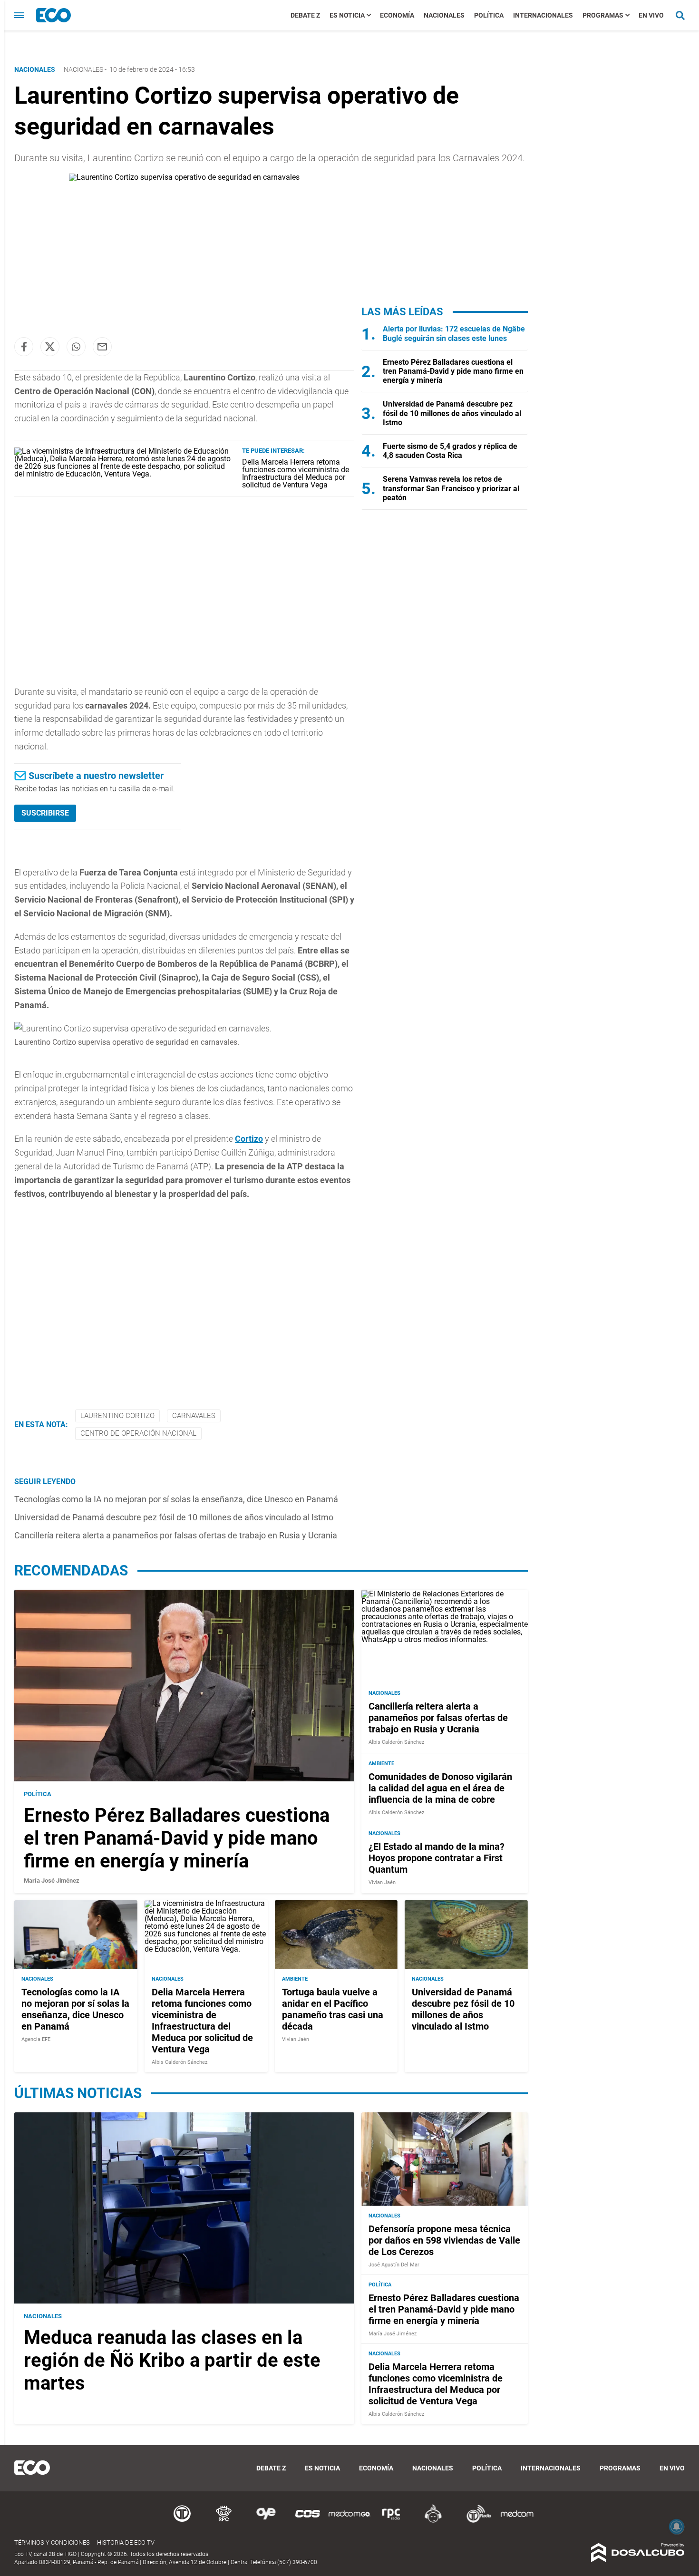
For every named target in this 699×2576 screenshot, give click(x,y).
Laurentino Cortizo (117, 1416)
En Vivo (651, 15)
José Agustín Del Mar (394, 2265)
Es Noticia (347, 15)
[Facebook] (24, 347)
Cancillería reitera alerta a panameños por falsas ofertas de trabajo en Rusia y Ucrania (176, 1535)
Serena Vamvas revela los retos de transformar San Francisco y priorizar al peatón (451, 488)
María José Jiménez (52, 1881)
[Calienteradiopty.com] (433, 2521)
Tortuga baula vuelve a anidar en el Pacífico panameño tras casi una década (333, 2009)
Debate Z (305, 15)
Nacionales (444, 15)
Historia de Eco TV (126, 2542)
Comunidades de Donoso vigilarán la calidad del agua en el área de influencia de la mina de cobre (440, 1788)
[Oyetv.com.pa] (266, 2521)
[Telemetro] (182, 2521)
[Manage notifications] (677, 2527)
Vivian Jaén (382, 1882)
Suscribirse (45, 813)
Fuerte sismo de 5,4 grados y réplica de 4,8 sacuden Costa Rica (450, 451)
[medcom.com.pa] (517, 2521)
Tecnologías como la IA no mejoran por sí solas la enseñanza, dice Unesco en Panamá (176, 1499)
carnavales (194, 1416)
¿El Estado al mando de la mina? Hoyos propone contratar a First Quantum (437, 1858)
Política (489, 15)
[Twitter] (50, 347)
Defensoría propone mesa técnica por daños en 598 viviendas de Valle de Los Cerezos (444, 2240)
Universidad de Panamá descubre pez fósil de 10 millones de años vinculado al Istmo (174, 1517)
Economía (397, 15)
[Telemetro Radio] (475, 2521)
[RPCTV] (224, 2521)
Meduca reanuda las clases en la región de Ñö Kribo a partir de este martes (172, 2360)
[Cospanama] (308, 2521)
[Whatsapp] (76, 347)
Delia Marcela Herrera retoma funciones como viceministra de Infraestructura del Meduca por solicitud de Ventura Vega (296, 473)
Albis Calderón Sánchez (396, 1742)
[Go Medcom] (349, 2521)
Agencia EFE (36, 2039)
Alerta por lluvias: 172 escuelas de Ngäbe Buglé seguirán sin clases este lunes (454, 333)
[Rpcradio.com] (391, 2521)
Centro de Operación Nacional (138, 1433)
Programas (603, 15)
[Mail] (102, 347)
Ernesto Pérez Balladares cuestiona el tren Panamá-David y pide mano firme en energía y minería (453, 371)
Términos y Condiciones (52, 2542)
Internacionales (543, 15)
